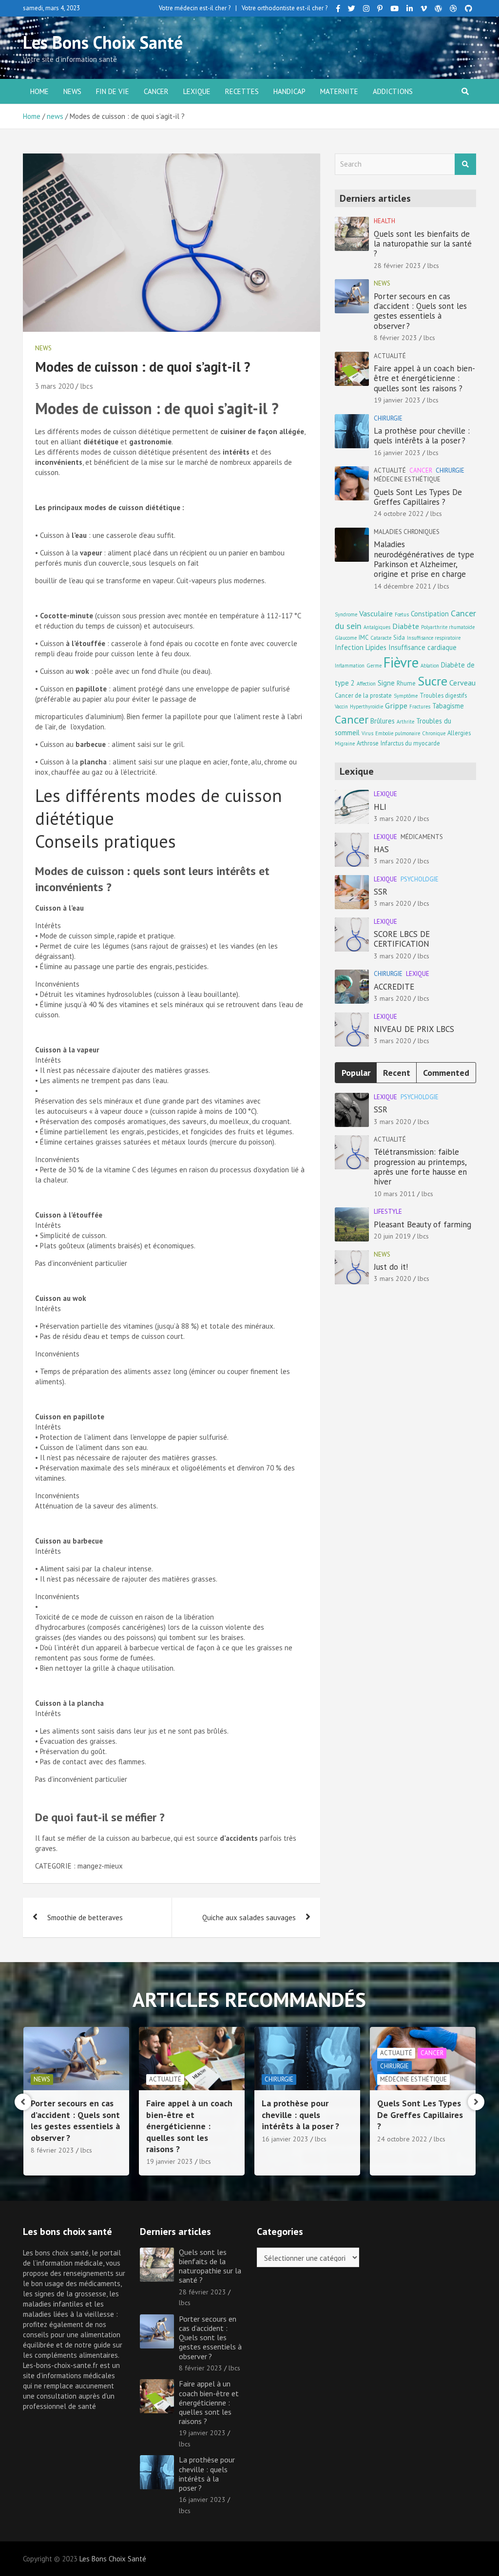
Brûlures (383, 721)
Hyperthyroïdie (366, 706)
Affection (366, 684)
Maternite (339, 91)
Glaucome (346, 638)
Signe (386, 683)
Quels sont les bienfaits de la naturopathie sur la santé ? (423, 244)
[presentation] (23, 2102)
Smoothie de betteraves (85, 1918)
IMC (364, 637)
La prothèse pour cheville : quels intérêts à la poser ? (422, 436)
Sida (399, 637)
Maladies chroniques (407, 532)
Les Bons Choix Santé (103, 42)
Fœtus (402, 614)
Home (39, 91)
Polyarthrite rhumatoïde (448, 627)
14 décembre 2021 (403, 586)
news (72, 91)
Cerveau (462, 682)
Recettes (242, 91)
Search (465, 164)
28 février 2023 (397, 266)
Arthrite (405, 722)
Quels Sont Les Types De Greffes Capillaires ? (418, 497)
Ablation (430, 666)
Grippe (396, 705)
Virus (367, 733)
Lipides (376, 647)
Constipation (430, 614)
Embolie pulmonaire (398, 733)
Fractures (420, 706)
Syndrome (346, 614)
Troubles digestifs (443, 695)
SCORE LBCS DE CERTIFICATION (402, 939)
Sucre (432, 681)
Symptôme (406, 696)
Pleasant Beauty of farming (422, 1224)
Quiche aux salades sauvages (249, 1918)
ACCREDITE (394, 987)
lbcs (86, 386)
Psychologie (420, 879)
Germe (374, 666)
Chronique (434, 733)
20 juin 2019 (392, 1236)
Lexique (197, 91)
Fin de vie (113, 91)
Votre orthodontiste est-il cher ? (285, 8)
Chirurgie (388, 418)
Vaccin (341, 706)
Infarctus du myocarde (410, 743)
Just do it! (391, 1267)
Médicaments (422, 837)
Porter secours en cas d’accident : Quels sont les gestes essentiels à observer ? (420, 311)
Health (384, 221)
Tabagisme (448, 706)
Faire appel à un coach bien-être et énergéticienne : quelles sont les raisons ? (424, 378)
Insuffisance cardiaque (422, 647)
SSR (381, 892)
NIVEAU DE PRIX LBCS (414, 1029)
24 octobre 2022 (399, 514)
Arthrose (368, 743)
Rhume (406, 683)
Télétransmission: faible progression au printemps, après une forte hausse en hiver (420, 1167)
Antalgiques (377, 627)
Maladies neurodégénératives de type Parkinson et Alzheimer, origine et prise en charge (424, 559)
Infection (349, 647)
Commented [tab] (446, 1073)
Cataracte (381, 638)
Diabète (406, 626)
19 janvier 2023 (397, 400)
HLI (380, 807)
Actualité (390, 356)
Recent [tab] (397, 1073)
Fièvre (401, 662)
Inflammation (350, 666)
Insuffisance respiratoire (434, 638)
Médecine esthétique (407, 479)
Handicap (289, 91)
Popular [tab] (356, 1073)
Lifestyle (388, 1212)
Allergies (459, 733)
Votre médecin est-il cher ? (195, 8)
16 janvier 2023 (397, 453)
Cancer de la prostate (363, 695)
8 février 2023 (395, 338)
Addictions (393, 91)
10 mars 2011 (394, 1194)
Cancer (156, 91)
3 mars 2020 (54, 386)
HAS (381, 849)
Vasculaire (376, 613)
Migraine (345, 744)
